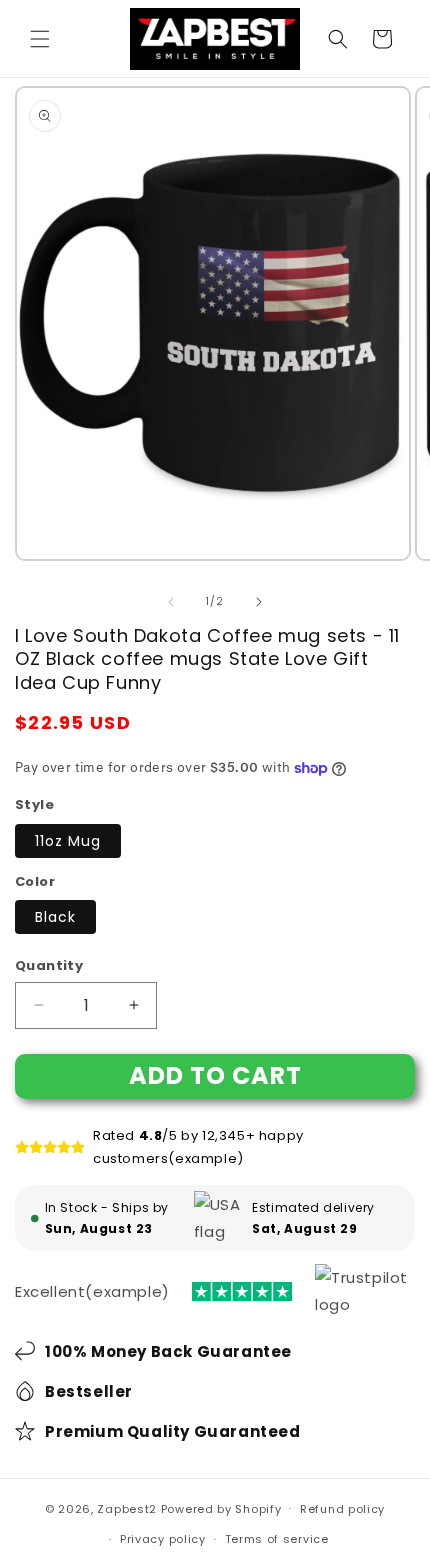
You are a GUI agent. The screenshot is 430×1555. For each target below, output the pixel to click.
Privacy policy (163, 1539)
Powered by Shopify (221, 1508)
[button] (40, 39)
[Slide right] (259, 602)
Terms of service (277, 1539)
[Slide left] (171, 602)
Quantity (49, 965)
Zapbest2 (127, 1508)
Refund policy (342, 1509)
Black (55, 917)
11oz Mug (68, 841)
